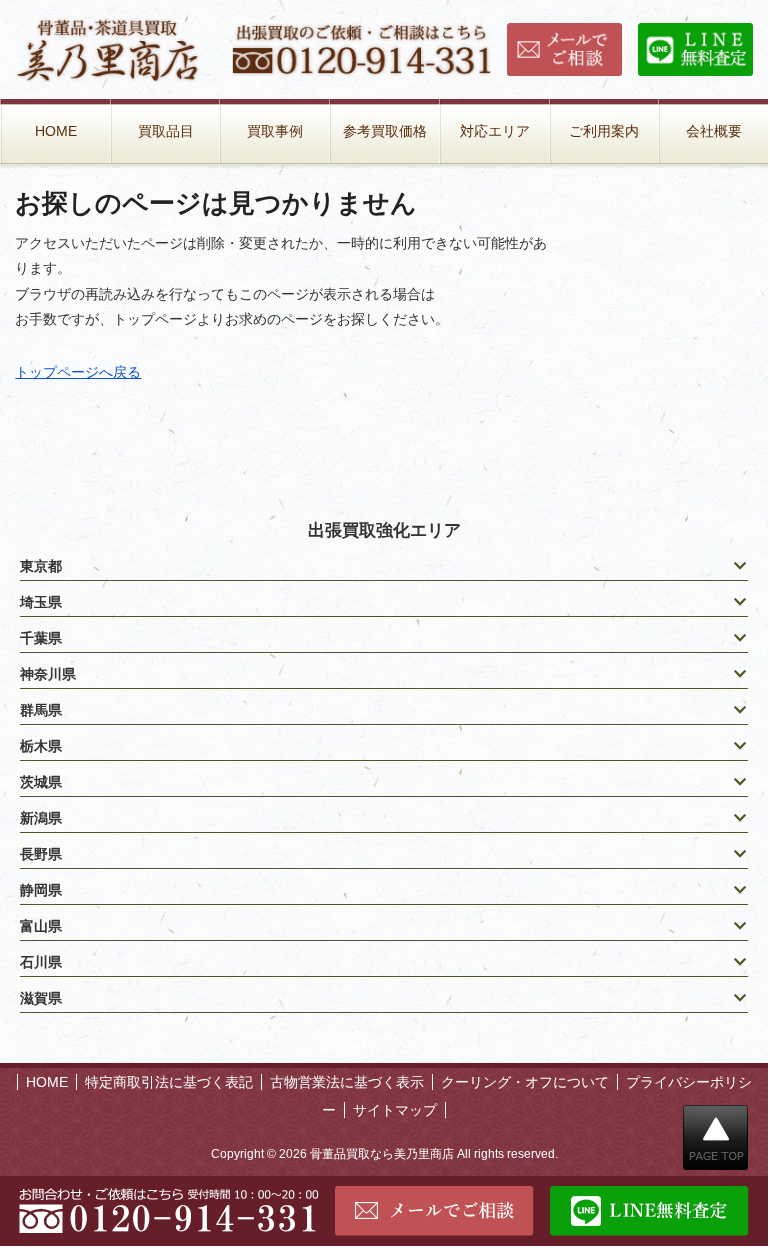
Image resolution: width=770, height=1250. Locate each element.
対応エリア (495, 131)
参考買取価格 (385, 131)
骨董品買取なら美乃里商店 (382, 1154)
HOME (56, 131)
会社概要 (714, 131)
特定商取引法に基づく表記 (169, 1082)
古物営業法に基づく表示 (347, 1082)
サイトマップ (395, 1110)
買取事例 (275, 131)
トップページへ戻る (78, 372)
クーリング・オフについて (525, 1082)
